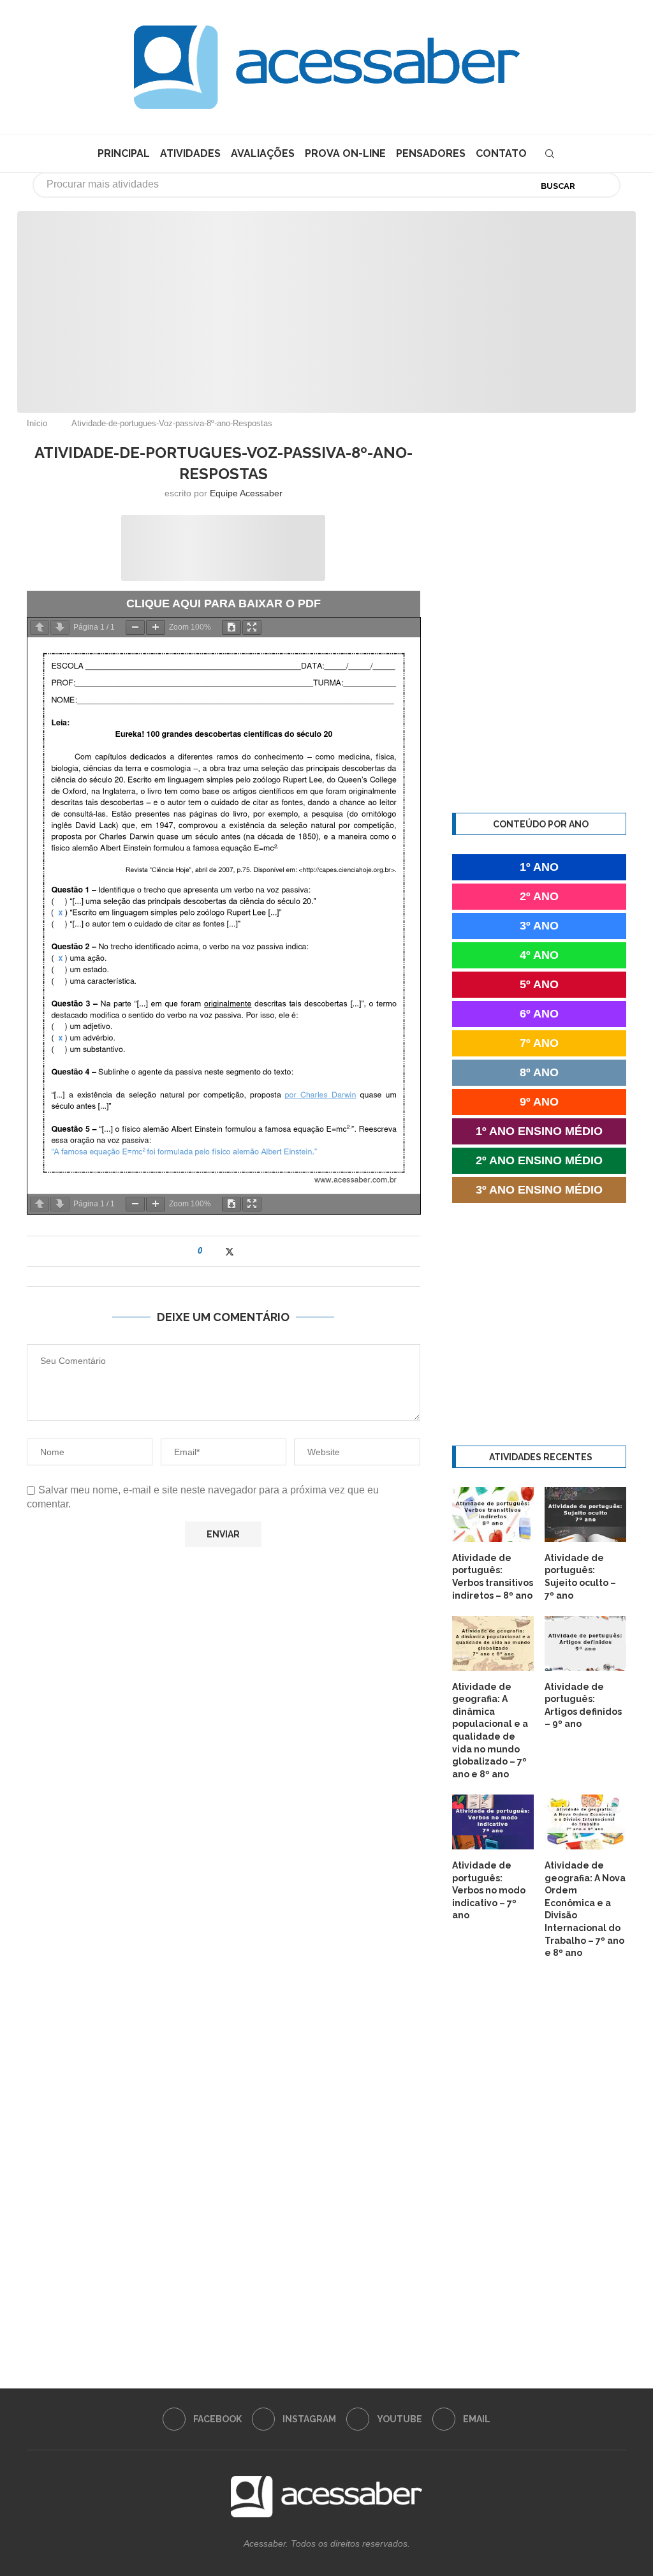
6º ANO (539, 1014)
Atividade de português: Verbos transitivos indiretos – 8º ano (493, 1577)
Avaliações (263, 153)
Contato (501, 153)
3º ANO (539, 926)
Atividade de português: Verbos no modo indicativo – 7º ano (489, 1890)
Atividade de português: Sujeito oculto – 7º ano (580, 1577)
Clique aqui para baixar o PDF (224, 603)
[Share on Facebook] (216, 1251)
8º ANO (539, 1072)
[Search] (550, 154)
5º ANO (539, 984)
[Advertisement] (545, 2449)
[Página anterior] (40, 627)
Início (37, 423)
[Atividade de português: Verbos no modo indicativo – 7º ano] (493, 1822)
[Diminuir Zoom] (135, 627)
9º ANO (539, 1102)
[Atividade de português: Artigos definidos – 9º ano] (585, 1643)
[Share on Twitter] (230, 1251)
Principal (124, 153)
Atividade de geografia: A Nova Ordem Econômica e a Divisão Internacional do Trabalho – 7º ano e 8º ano (585, 1909)
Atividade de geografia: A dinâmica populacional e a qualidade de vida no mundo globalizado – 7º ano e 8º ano (490, 1730)
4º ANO (539, 955)
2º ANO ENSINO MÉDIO (539, 1160)
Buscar (558, 186)
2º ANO (539, 896)
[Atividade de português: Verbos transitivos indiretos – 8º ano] (493, 1514)
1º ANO (539, 867)
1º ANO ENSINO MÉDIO (539, 1131)
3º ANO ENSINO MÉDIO (539, 1190)
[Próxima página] (60, 627)
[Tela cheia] (252, 627)
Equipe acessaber (246, 493)
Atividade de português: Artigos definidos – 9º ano (583, 1706)
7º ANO (539, 1043)
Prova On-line (345, 153)
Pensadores (431, 153)
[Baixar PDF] (231, 627)
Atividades (190, 153)
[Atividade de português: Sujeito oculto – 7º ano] (585, 1514)
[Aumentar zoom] (156, 627)
